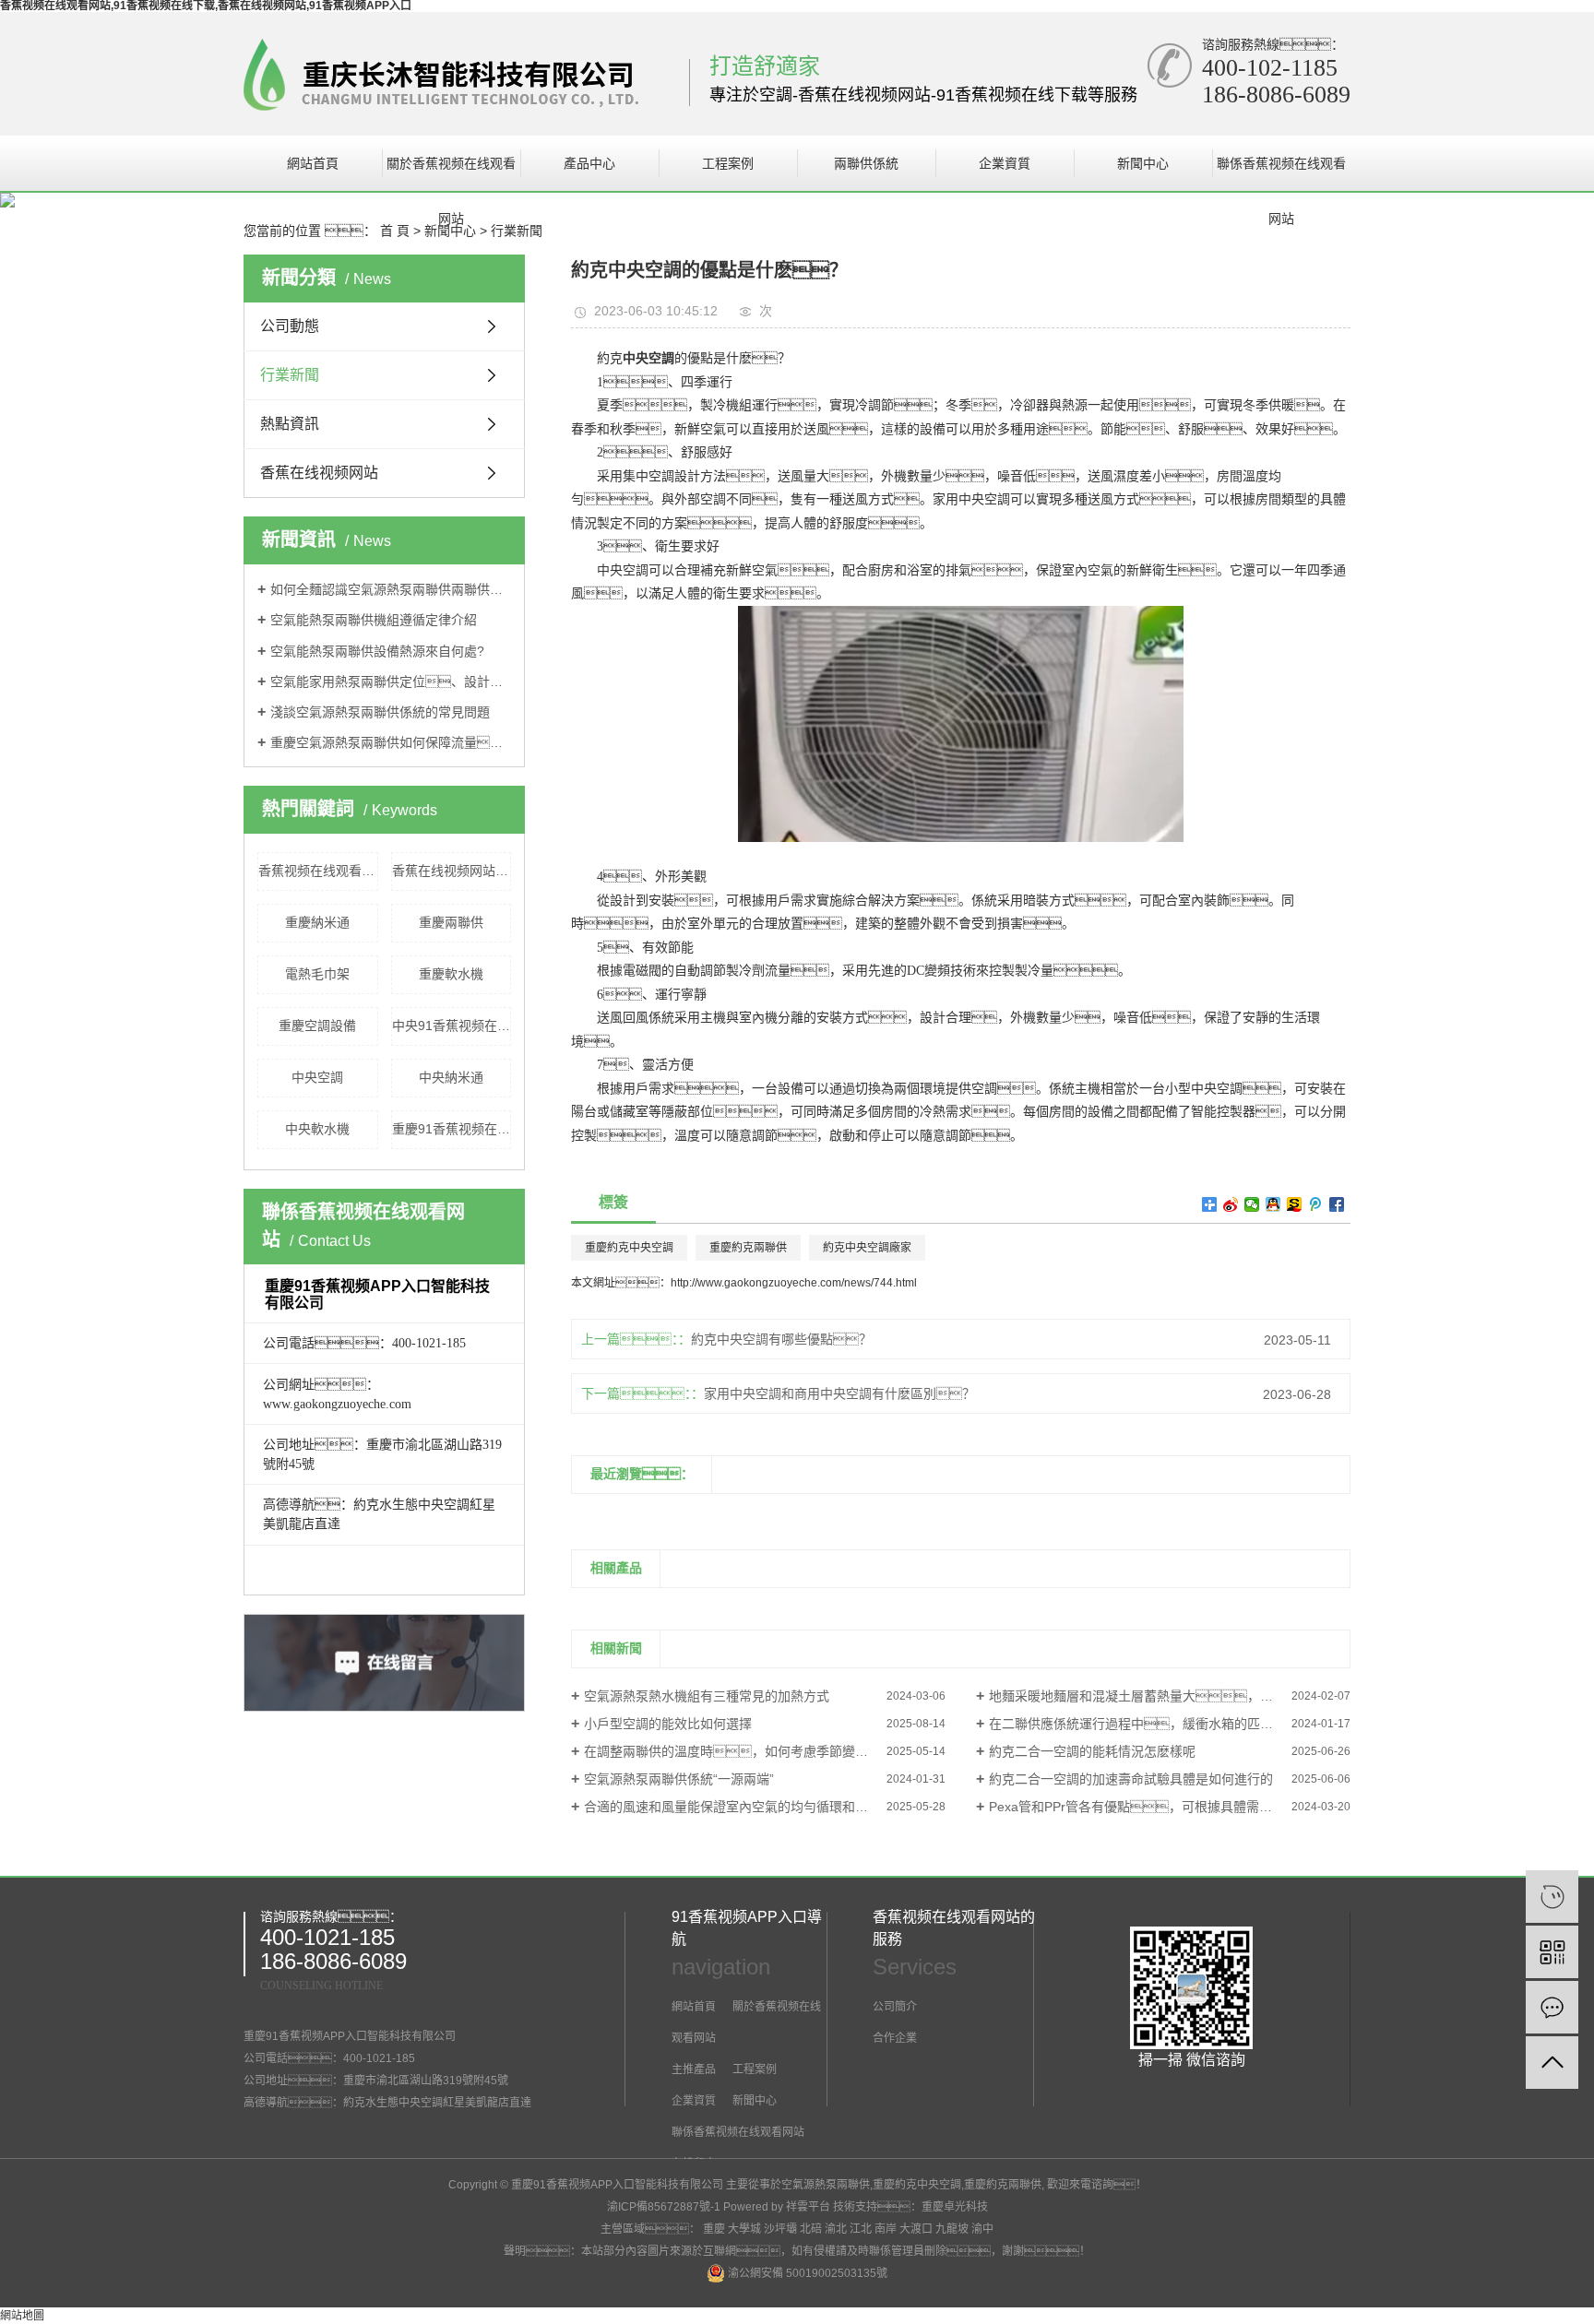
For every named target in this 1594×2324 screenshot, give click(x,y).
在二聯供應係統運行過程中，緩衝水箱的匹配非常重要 (1157, 1724)
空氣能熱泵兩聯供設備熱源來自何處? (377, 651)
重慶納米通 (317, 922)
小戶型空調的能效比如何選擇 (668, 1724)
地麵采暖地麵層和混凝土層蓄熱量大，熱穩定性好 (1157, 1696)
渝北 (836, 2229)
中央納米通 (451, 1077)
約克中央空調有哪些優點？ (781, 1339)
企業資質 (1005, 163)
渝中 (982, 2229)
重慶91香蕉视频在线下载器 (452, 1129)
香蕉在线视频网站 (319, 473)
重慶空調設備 (317, 1026)
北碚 (811, 2229)
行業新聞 (517, 231)
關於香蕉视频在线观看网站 (451, 173)
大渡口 (916, 2229)
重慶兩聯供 (451, 922)
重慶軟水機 (451, 974)
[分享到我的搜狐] (1295, 1204)
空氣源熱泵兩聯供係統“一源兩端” (679, 1779)
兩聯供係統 (866, 163)
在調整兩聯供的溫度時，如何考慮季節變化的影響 (745, 1751)
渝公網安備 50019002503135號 (806, 2273)
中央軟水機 (317, 1129)
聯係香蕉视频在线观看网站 (1281, 173)
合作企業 (895, 2038)
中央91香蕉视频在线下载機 (452, 1026)
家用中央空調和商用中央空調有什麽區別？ (839, 1393)
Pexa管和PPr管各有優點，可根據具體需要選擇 (1143, 1807)
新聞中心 (1143, 163)
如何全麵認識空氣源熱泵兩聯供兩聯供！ (391, 589)
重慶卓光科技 (955, 2207)
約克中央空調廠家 (867, 1248)
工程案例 (728, 163)
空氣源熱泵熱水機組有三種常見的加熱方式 (707, 1696)
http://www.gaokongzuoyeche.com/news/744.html (794, 1283)
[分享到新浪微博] (1231, 1204)
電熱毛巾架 (317, 974)
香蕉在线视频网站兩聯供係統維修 (452, 871)
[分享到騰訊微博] (1316, 1204)
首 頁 (395, 231)
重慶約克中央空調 (629, 1248)
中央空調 (317, 1077)
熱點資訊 (290, 424)
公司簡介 (895, 2007)
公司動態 (290, 326)
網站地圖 (22, 2316)
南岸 (886, 2229)
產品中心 (589, 163)
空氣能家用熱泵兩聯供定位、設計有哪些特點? (391, 682)
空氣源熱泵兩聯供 (826, 2185)
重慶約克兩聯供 (748, 1248)
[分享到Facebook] (1337, 1204)
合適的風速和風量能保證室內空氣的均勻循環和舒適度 (739, 1807)
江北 (861, 2229)
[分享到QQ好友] (1273, 1204)
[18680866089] (1552, 1897)
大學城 (744, 2229)
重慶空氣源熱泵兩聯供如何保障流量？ (391, 742)
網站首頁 (313, 163)
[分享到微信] (1252, 1204)
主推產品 (694, 2069)
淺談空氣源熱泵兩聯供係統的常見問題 (380, 712)
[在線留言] (1552, 2007)
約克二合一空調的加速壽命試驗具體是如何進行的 (1131, 1779)
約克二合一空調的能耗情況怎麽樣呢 (1092, 1751)
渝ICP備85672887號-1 (664, 2207)
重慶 (714, 2229)
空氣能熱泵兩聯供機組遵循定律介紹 (374, 620)
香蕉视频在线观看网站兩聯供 (318, 871)
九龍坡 (952, 2229)
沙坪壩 (780, 2229)
